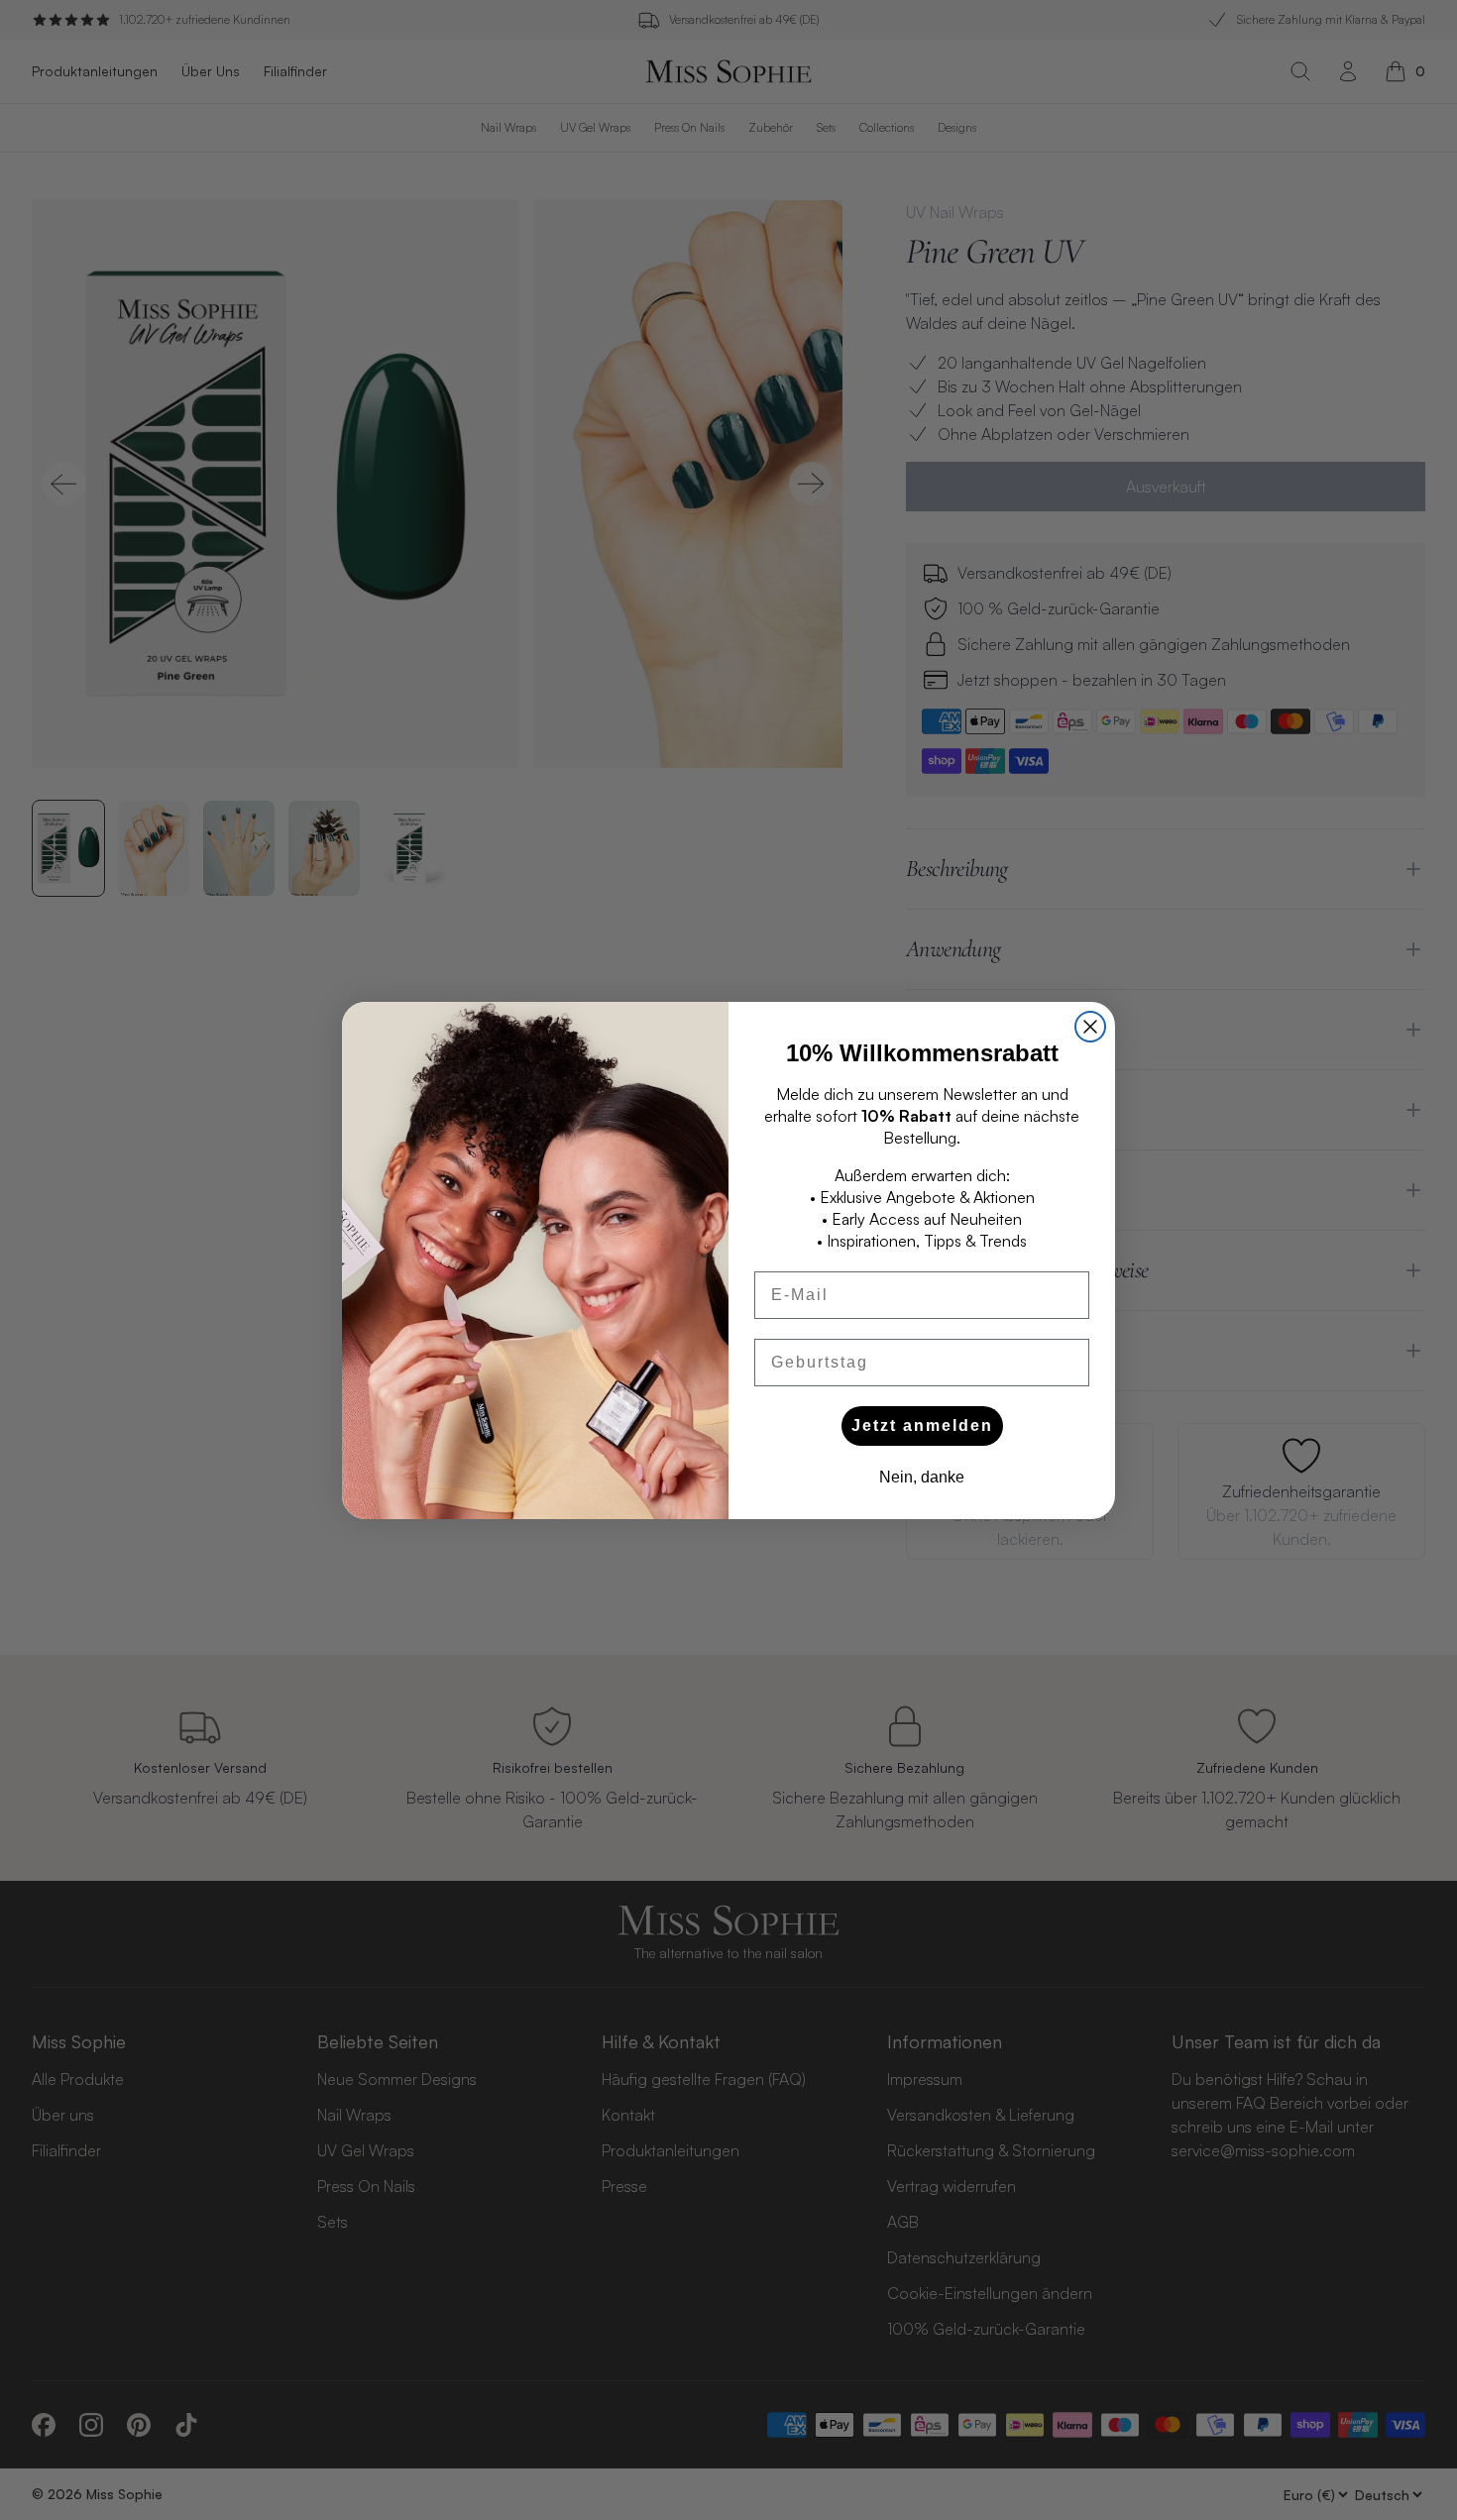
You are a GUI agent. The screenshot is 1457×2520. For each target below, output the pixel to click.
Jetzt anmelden (922, 1425)
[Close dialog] (1090, 1027)
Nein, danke (922, 1477)
